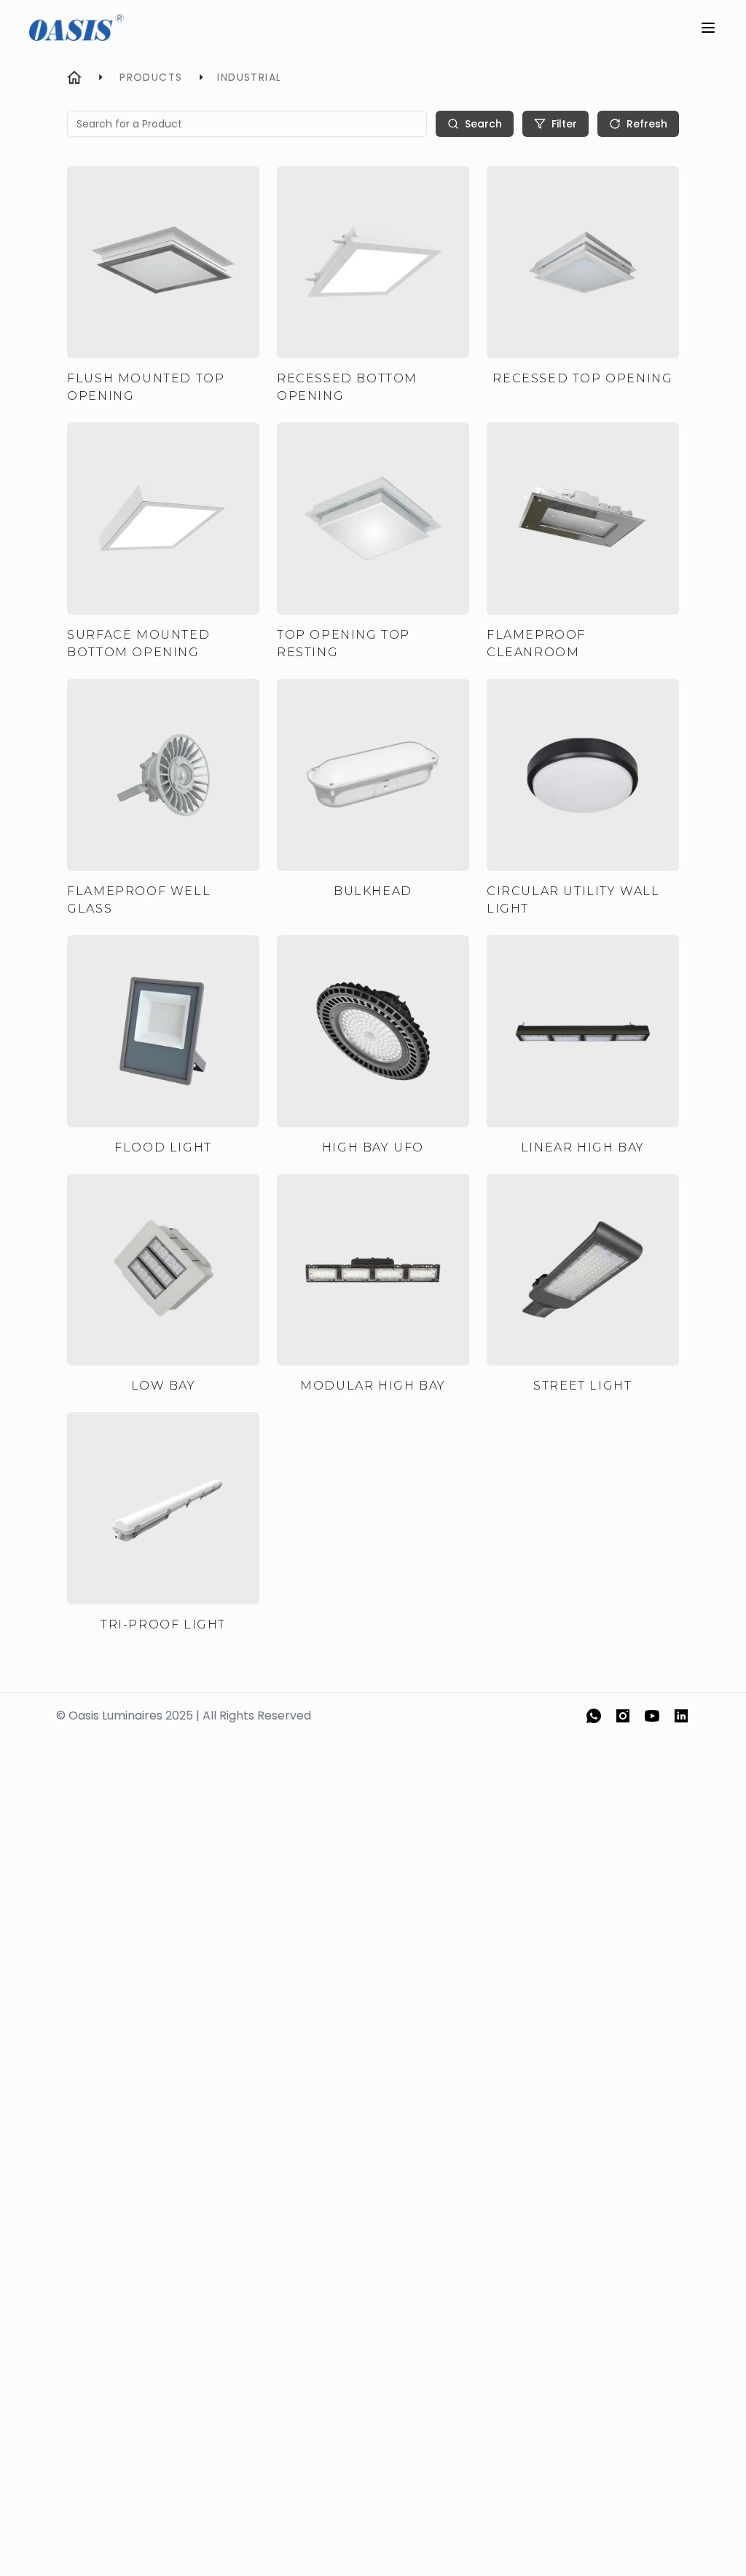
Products (151, 77)
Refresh (647, 124)
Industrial (249, 77)
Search (483, 124)
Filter (564, 124)
